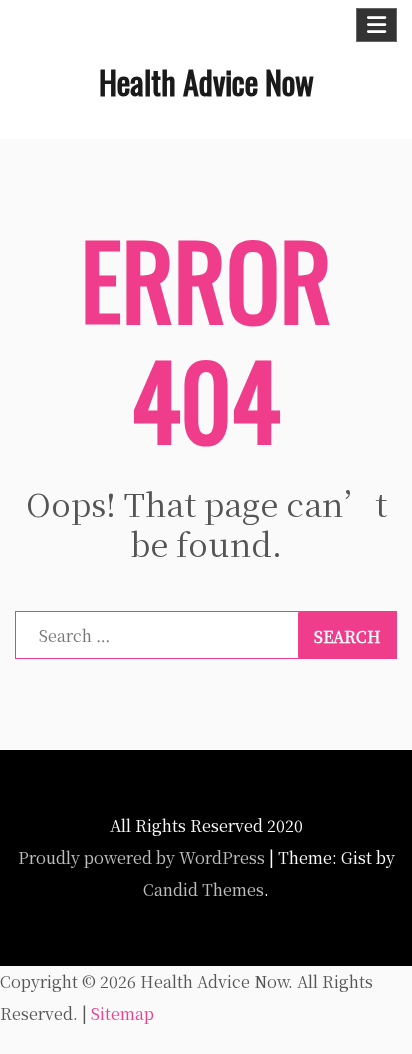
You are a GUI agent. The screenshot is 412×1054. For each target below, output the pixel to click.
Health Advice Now (206, 81)
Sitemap (122, 1013)
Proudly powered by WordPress (141, 857)
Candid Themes (203, 889)
